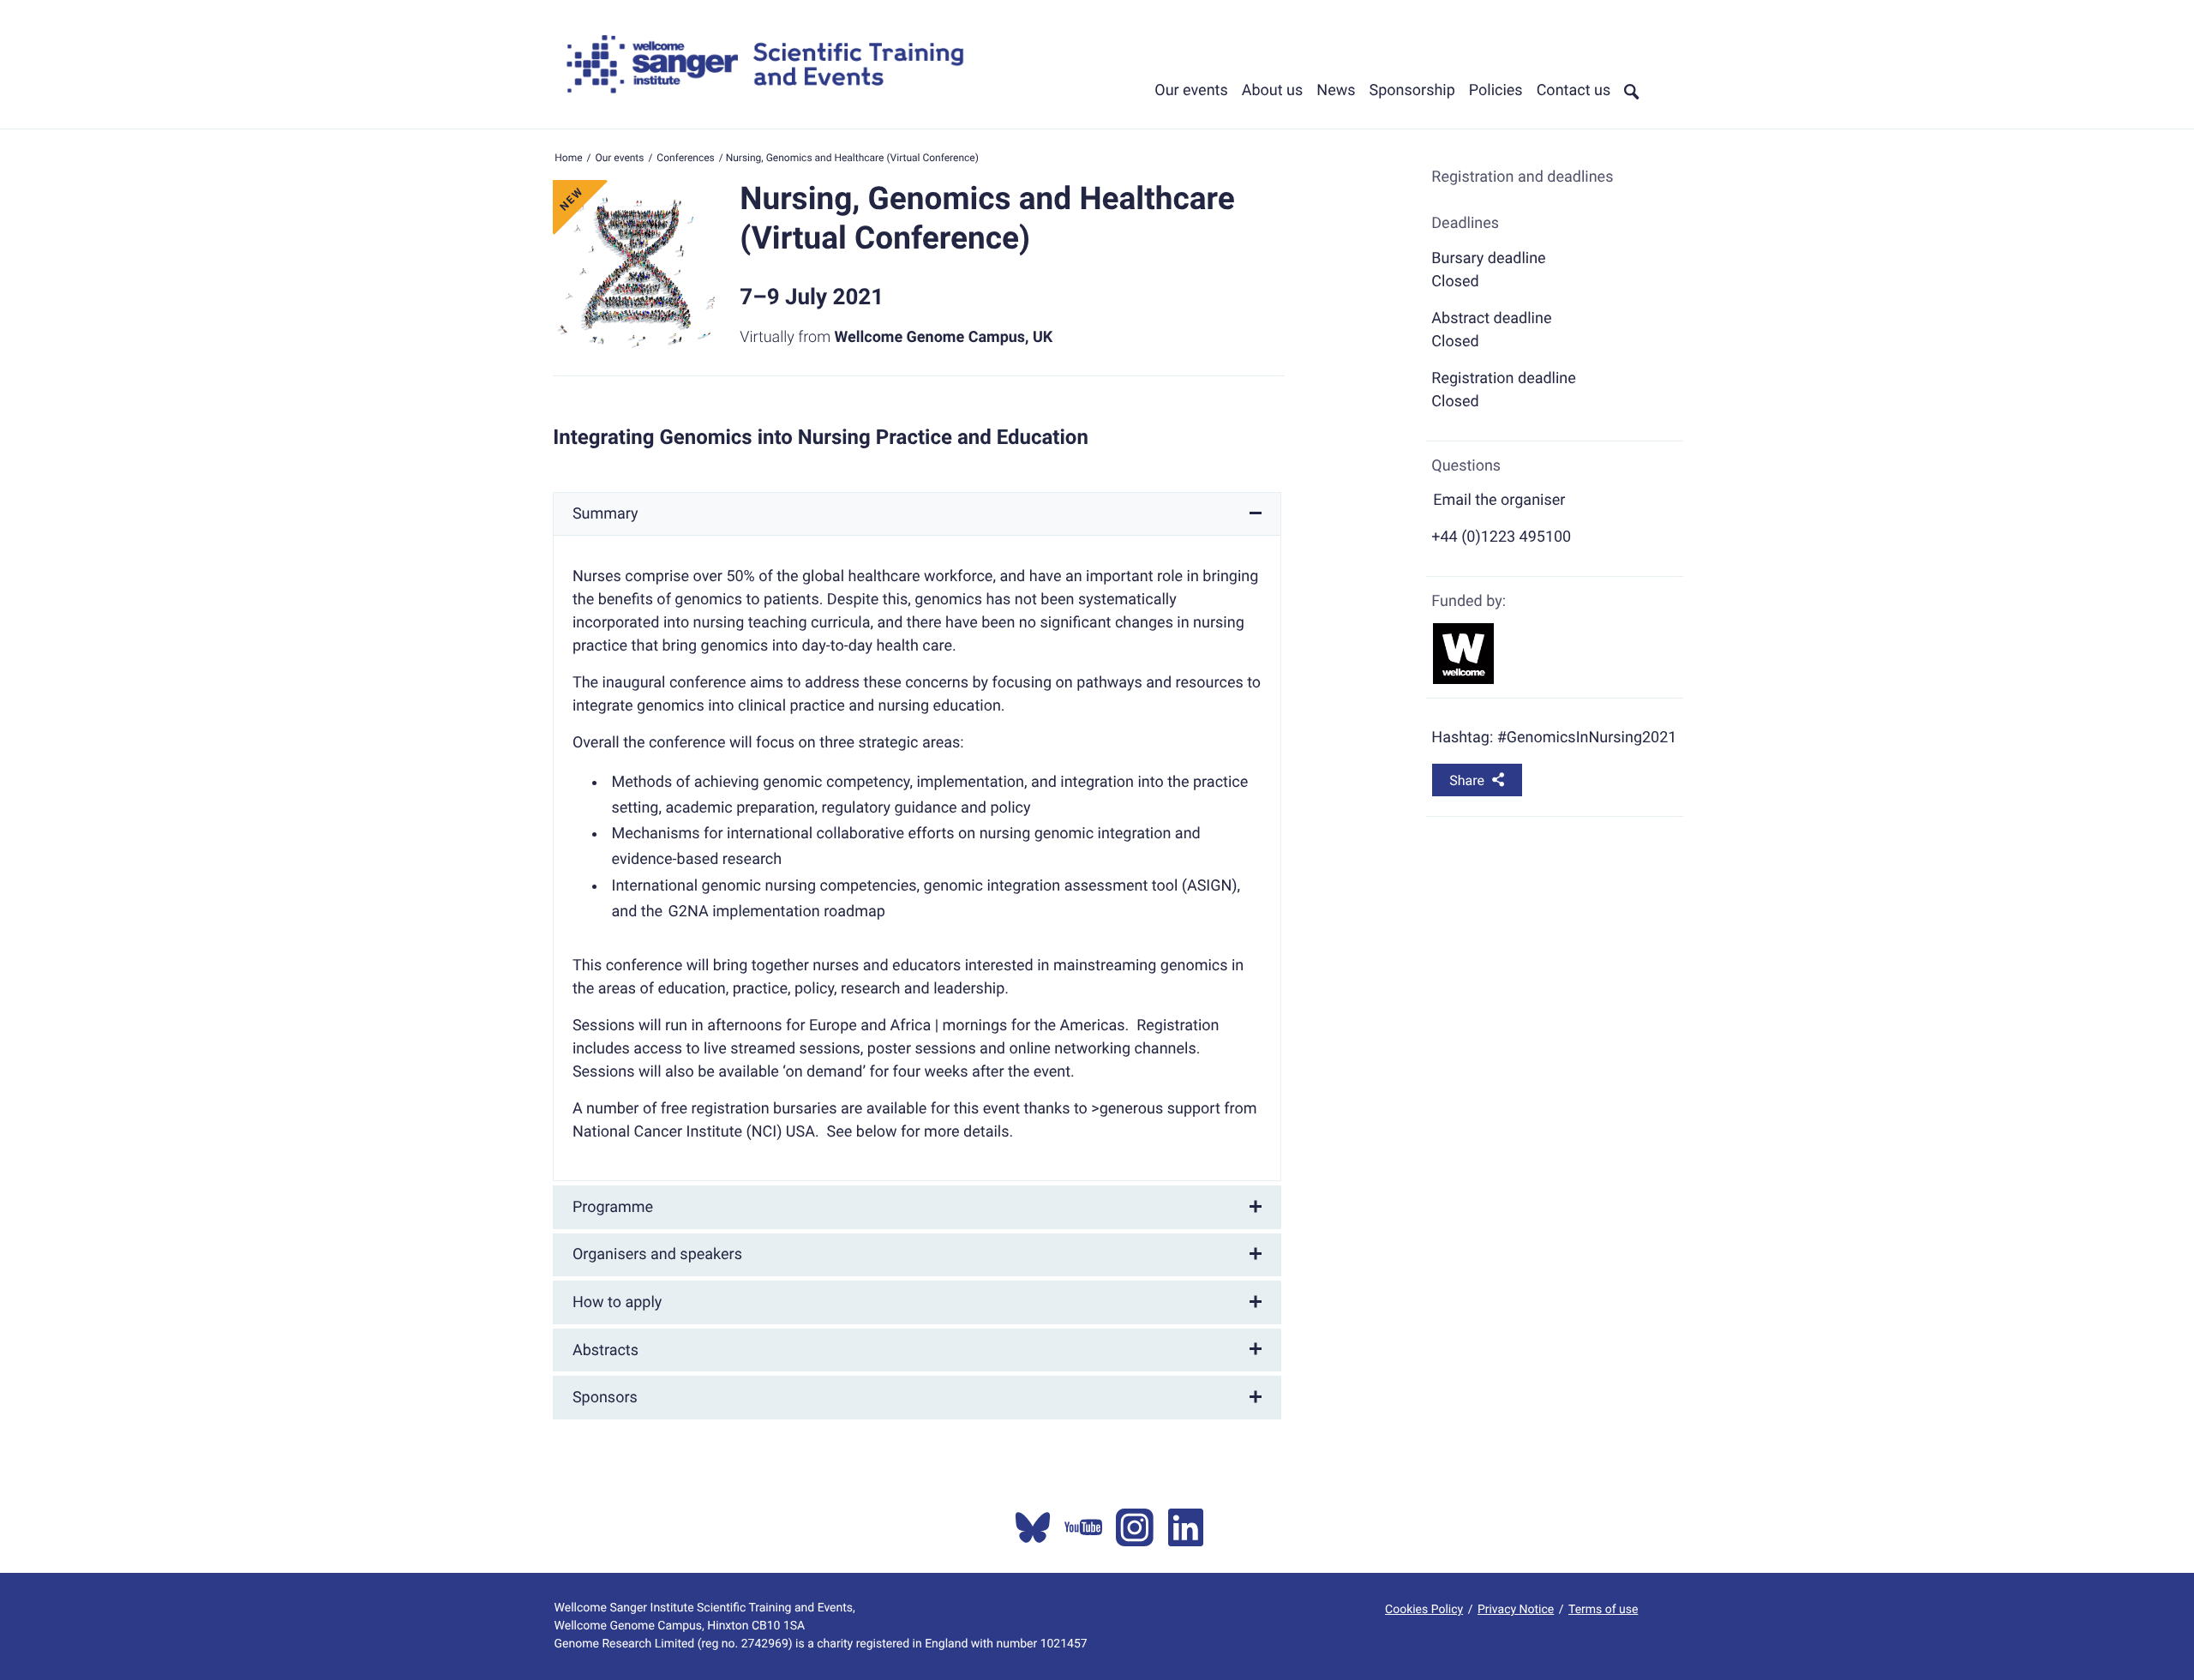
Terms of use (1603, 1610)
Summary (605, 514)
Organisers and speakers (657, 1254)
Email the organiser (1499, 500)
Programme (613, 1207)
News (1336, 90)
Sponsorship (1412, 90)
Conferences (685, 158)
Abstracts (605, 1350)
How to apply (617, 1302)
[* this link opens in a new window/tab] (1033, 1527)
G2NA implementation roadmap (777, 912)
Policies (1496, 90)
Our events (1191, 90)
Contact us (1574, 90)
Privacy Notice (1516, 1610)
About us (1273, 90)
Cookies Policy (1424, 1610)
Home (568, 158)
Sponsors (605, 1398)
